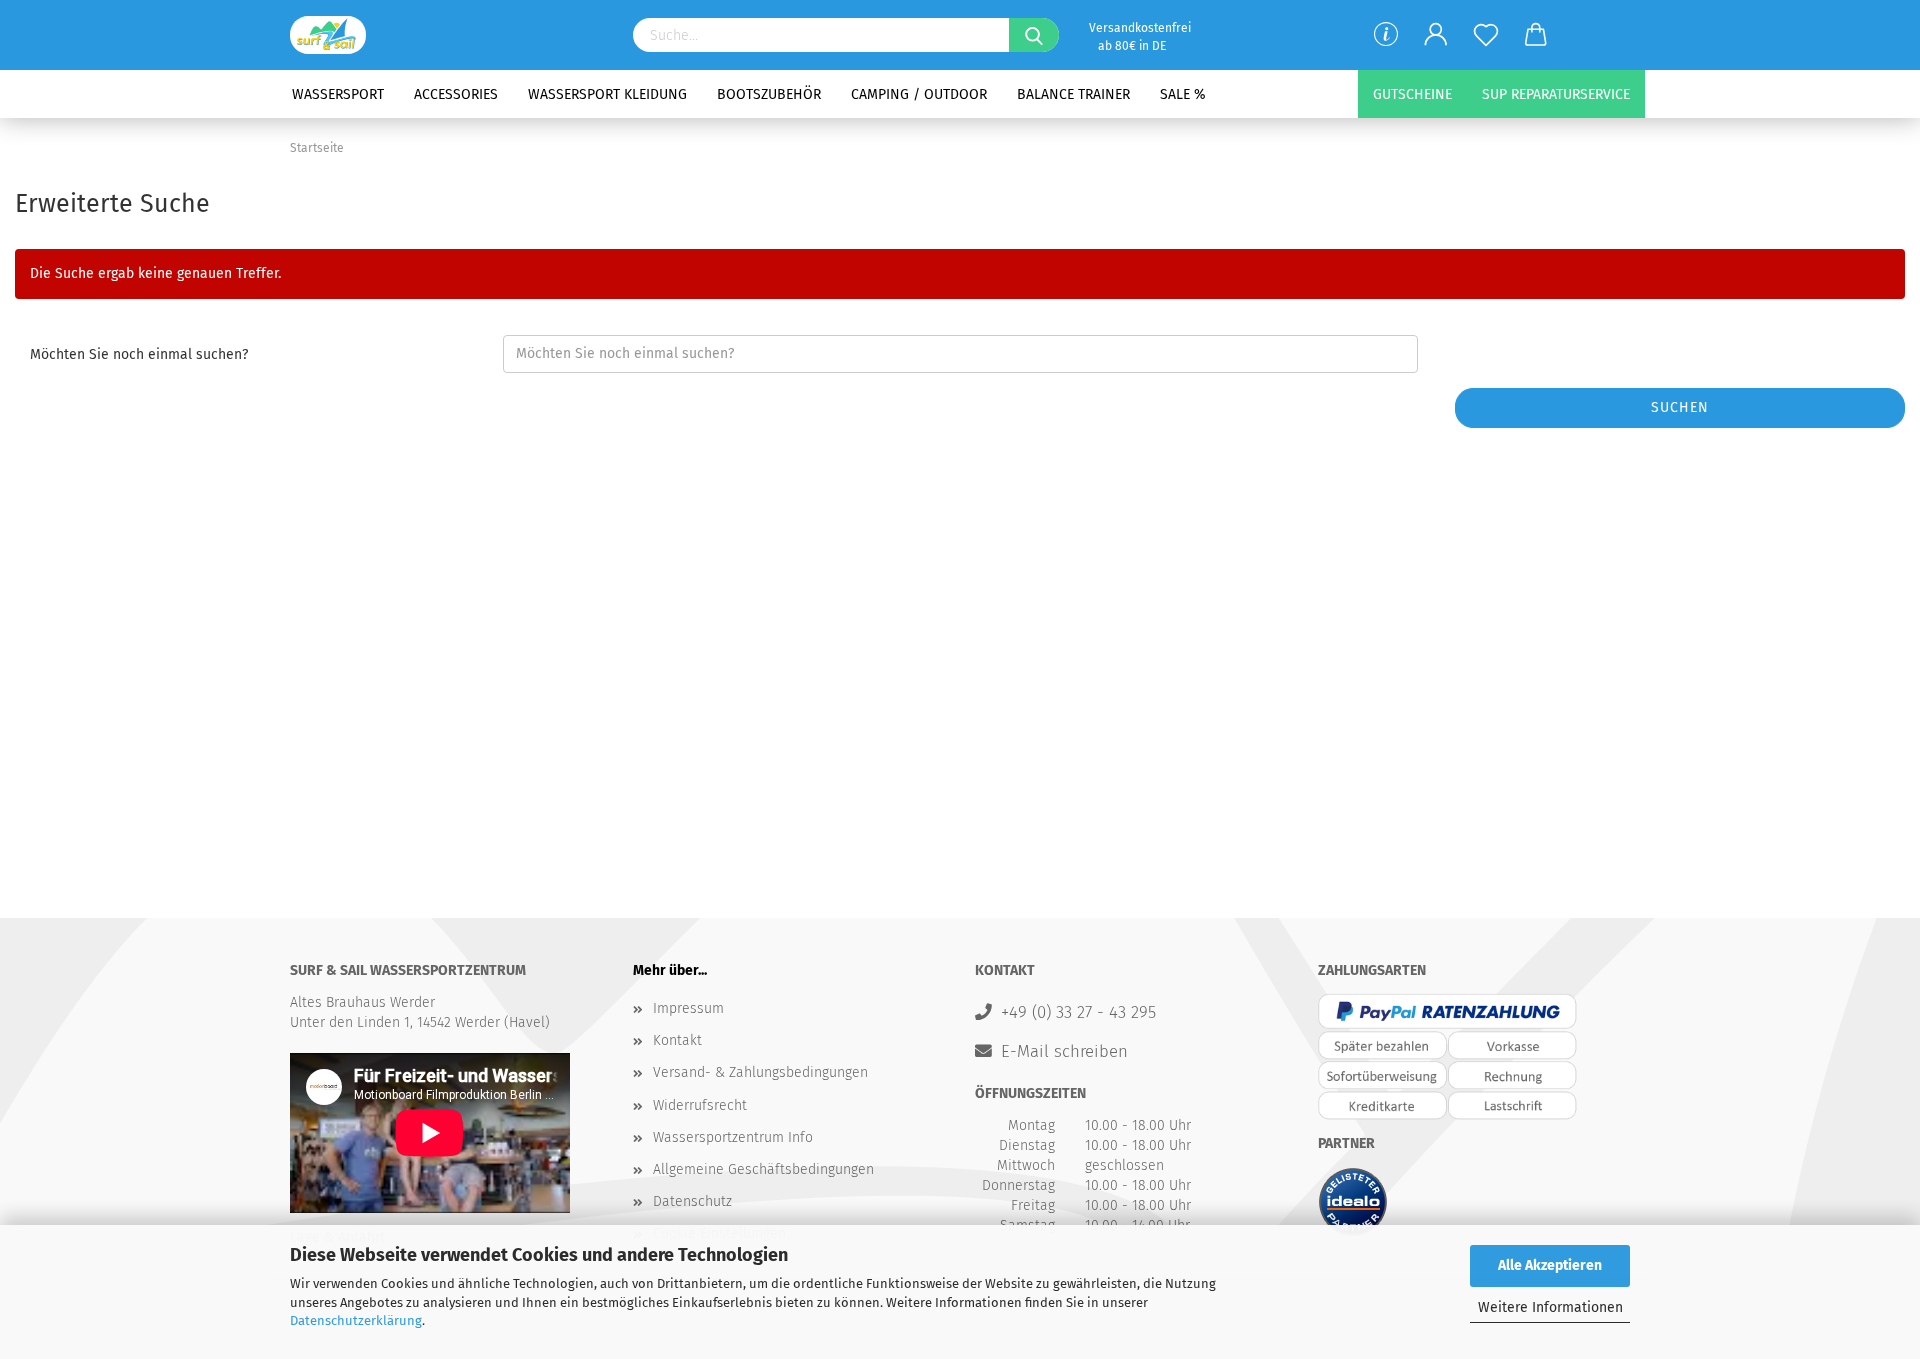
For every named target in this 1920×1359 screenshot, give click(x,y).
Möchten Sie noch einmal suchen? (139, 354)
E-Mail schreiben (1064, 1051)
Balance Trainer (1073, 94)
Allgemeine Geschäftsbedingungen (763, 1169)
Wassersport (338, 94)
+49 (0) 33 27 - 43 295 (1078, 1012)
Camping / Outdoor (919, 94)
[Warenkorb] (1536, 35)
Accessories (456, 94)
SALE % (1183, 94)
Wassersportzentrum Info (733, 1137)
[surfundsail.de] (335, 35)
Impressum (688, 1008)
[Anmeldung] (1436, 35)
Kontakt (677, 1040)
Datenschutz (692, 1201)
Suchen (1680, 407)
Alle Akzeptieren (1550, 1265)
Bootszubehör (769, 94)
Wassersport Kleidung (607, 94)
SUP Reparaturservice (1556, 94)
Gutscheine (1412, 94)
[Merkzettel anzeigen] (1486, 35)
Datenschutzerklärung (356, 1320)
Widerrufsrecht (700, 1105)
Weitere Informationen (1550, 1307)
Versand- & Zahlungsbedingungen (760, 1072)
